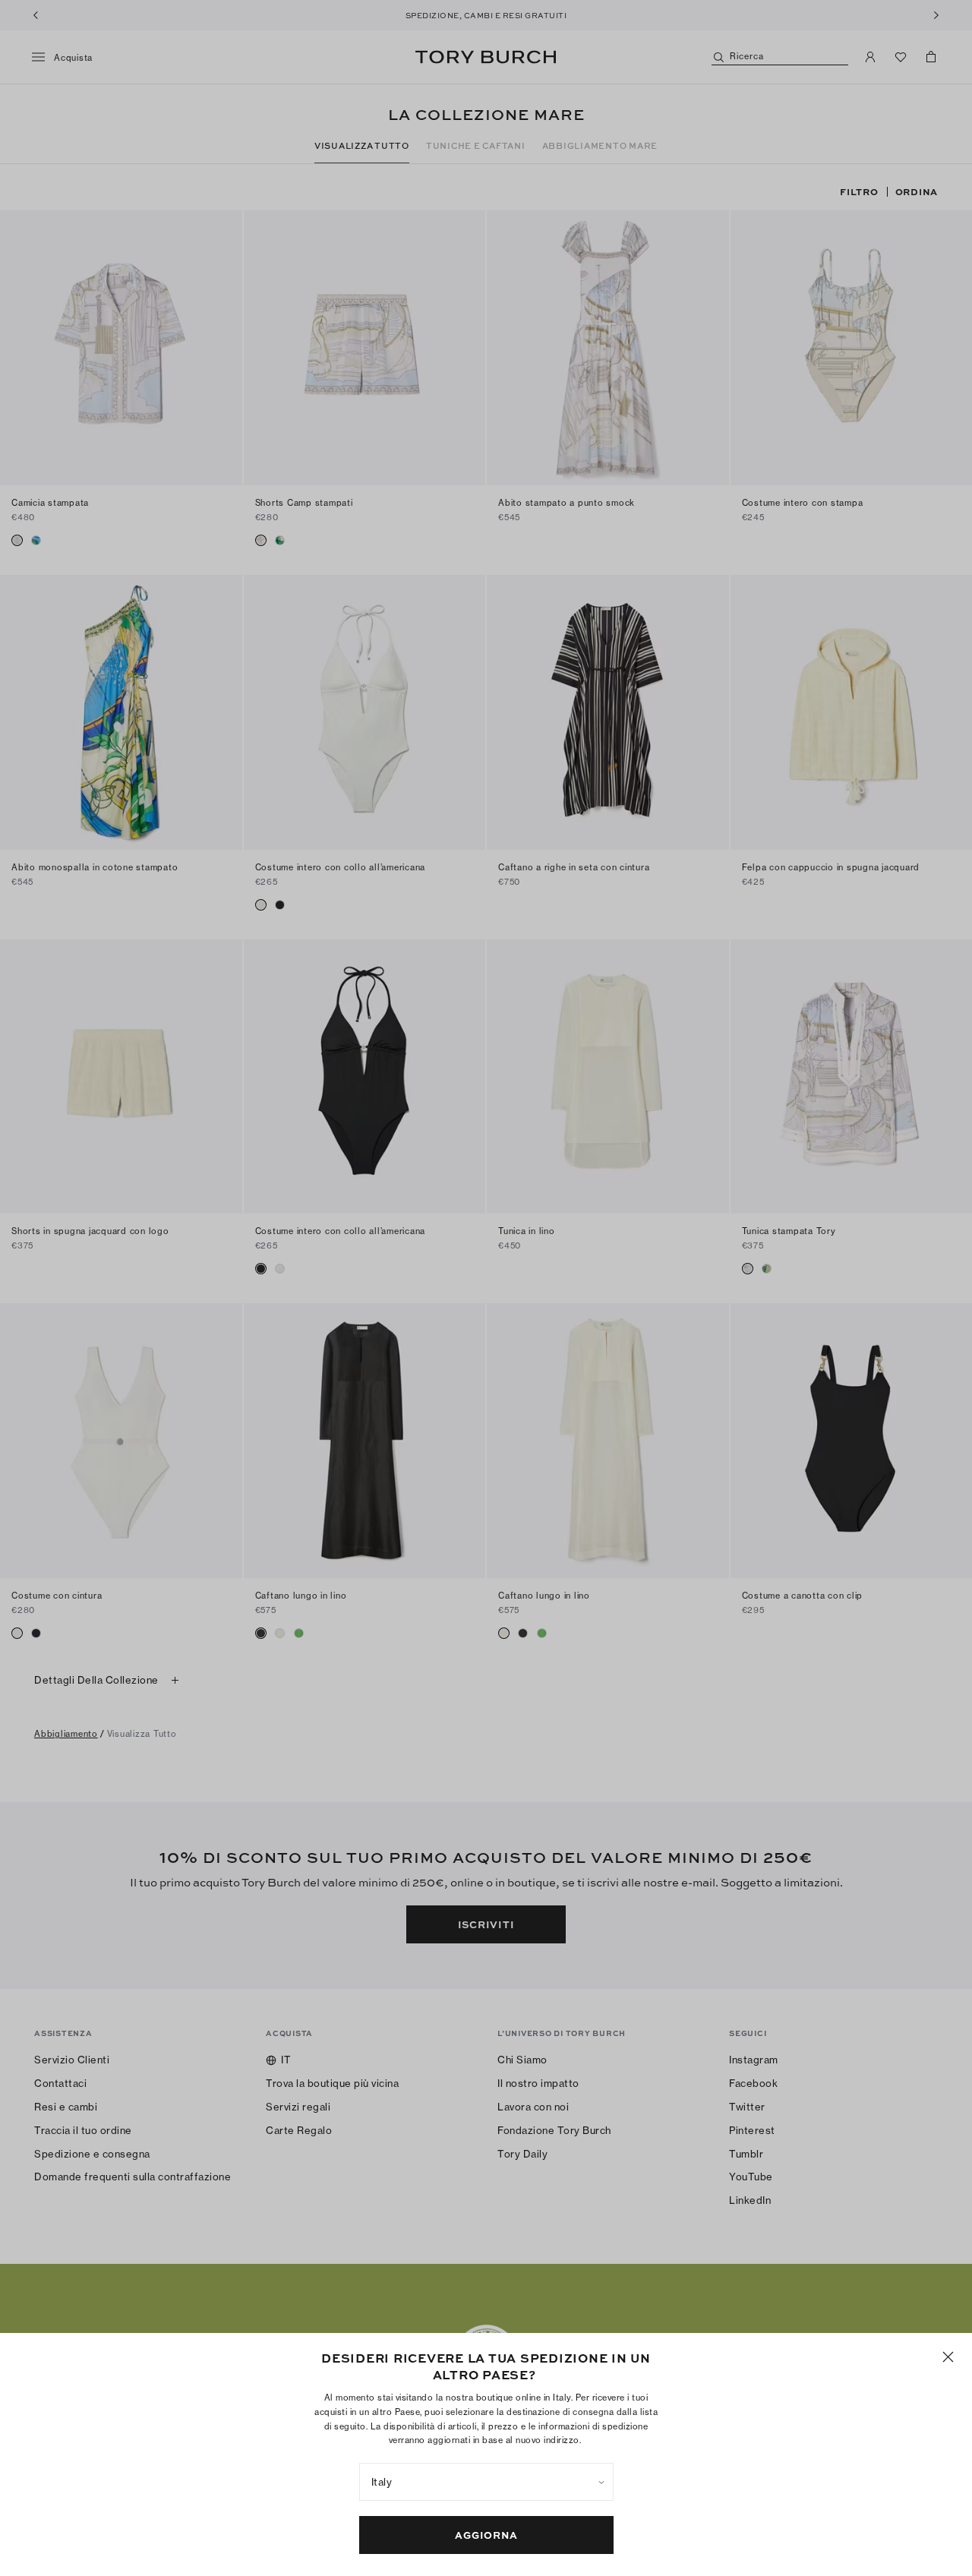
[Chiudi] (948, 2357)
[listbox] (486, 2482)
